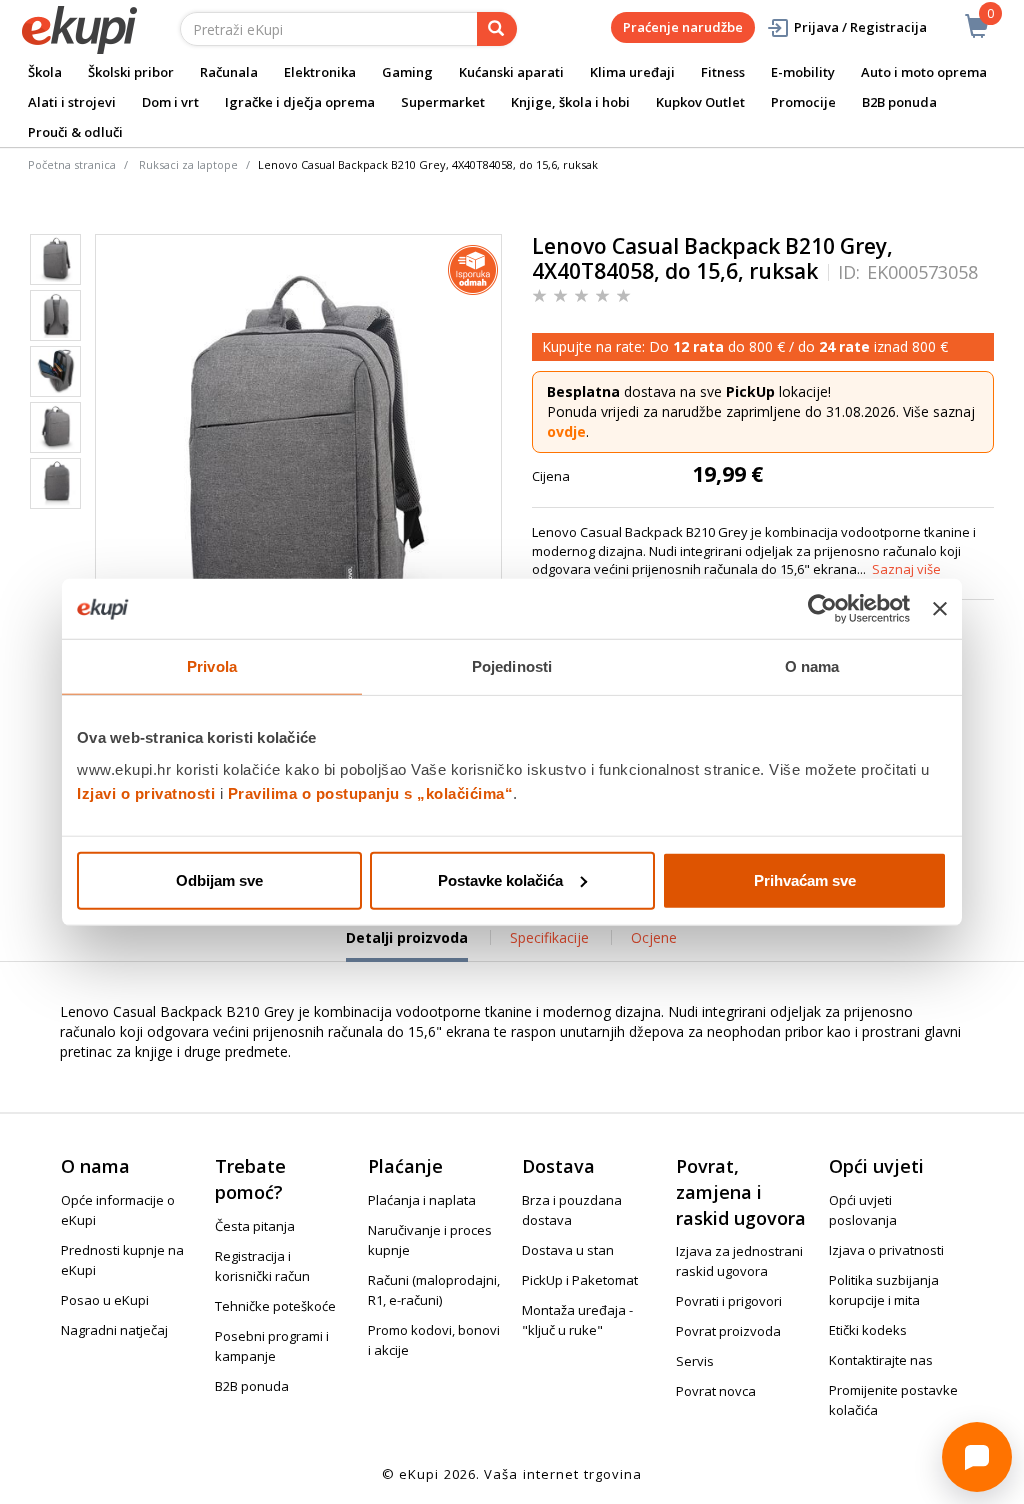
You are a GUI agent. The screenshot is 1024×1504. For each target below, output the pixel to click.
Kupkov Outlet (700, 102)
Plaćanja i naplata (422, 1200)
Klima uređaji (632, 72)
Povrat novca (716, 1391)
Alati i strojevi (72, 102)
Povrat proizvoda (728, 1331)
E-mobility (803, 72)
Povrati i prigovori (729, 1301)
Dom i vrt (170, 102)
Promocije (803, 102)
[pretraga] (497, 29)
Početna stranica (72, 164)
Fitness (723, 72)
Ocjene (654, 937)
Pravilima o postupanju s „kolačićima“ (371, 792)
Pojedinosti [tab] (512, 666)
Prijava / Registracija (860, 27)
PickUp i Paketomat (580, 1280)
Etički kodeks (868, 1330)
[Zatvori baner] (940, 609)
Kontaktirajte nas (881, 1360)
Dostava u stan (568, 1250)
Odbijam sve (219, 879)
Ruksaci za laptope (188, 164)
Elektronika (320, 72)
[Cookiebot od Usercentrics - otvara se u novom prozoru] (822, 609)
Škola (45, 72)
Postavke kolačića (500, 879)
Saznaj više (906, 569)
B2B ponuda (899, 102)
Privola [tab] (212, 666)
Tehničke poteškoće (275, 1306)
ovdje (566, 431)
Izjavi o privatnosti (146, 792)
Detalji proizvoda (407, 945)
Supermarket (443, 102)
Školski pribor (131, 72)
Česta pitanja (255, 1226)
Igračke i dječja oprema (300, 102)
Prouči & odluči (75, 132)
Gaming (407, 72)
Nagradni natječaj (114, 1330)
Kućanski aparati (511, 72)
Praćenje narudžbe (683, 27)
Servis (695, 1361)
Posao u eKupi (105, 1300)
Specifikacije (549, 937)
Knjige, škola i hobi (570, 102)
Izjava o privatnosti (886, 1250)
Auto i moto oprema (924, 72)
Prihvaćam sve (805, 879)
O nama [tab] (812, 666)
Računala (229, 72)
